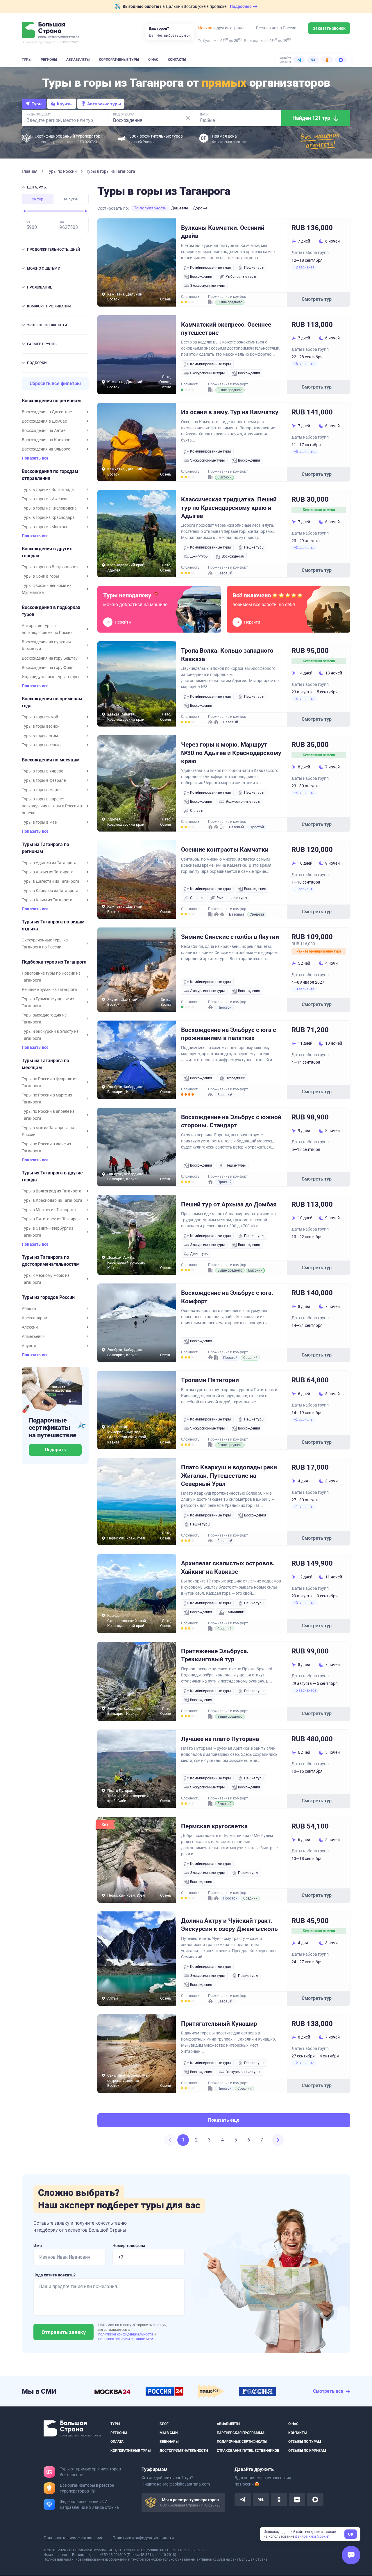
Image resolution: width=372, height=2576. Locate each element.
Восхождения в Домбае (44, 421)
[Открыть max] (315, 2500)
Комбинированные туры (210, 268)
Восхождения (201, 277)
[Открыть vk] (261, 2500)
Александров (34, 1318)
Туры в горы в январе (42, 771)
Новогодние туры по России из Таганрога (51, 977)
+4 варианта (304, 699)
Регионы (49, 60)
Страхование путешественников (248, 2451)
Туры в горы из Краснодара (48, 517)
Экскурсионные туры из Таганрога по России (45, 943)
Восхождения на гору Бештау (50, 658)
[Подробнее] (93, 2491)
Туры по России (62, 171)
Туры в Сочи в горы (40, 576)
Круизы (65, 104)
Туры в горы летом (40, 736)
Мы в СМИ (169, 2433)
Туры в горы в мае (39, 822)
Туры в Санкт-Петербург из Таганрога (48, 1232)
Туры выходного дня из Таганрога (44, 1019)
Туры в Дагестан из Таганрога (51, 881)
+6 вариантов (305, 452)
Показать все (35, 458)
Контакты (177, 60)
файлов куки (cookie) (312, 2536)
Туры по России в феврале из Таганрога (50, 1082)
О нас (153, 60)
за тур (38, 199)
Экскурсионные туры (207, 286)
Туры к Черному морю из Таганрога (46, 1279)
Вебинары (169, 2442)
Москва (205, 28)
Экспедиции (235, 1078)
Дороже (200, 208)
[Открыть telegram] (243, 2500)
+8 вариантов (305, 364)
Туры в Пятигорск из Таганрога (52, 1219)
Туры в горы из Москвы (44, 527)
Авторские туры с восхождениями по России (47, 629)
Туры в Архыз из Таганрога (48, 872)
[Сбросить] (188, 118)
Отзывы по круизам (307, 2451)
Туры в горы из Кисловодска (49, 508)
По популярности (150, 208)
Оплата (117, 2442)
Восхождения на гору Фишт (48, 667)
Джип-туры (199, 556)
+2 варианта (304, 267)
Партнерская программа (241, 2433)
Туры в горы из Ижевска (45, 499)
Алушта (29, 1346)
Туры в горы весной (41, 726)
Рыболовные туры (241, 277)
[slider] (25, 211)
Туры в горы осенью (41, 745)
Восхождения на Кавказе (46, 440)
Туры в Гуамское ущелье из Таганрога (48, 1002)
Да (151, 35)
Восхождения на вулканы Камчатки (46, 645)
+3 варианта (304, 548)
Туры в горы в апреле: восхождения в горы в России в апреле (52, 806)
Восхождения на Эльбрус (46, 449)
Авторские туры (104, 104)
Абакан (29, 1309)
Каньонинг (235, 1612)
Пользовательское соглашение (73, 2538)
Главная (30, 171)
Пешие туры (254, 268)
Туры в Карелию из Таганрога (50, 891)
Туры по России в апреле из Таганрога (48, 1115)
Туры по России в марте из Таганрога (47, 1099)
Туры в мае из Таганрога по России (48, 1131)
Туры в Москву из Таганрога (49, 1210)
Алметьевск (33, 1336)
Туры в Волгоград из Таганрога (52, 1191)
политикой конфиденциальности (126, 2334)
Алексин (30, 1327)
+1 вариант (303, 889)
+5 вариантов (305, 1690)
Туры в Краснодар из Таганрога (52, 1200)
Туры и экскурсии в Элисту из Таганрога (50, 1035)
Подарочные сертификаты (242, 2442)
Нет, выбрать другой (174, 35)
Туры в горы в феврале (44, 780)
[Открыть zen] (297, 2500)
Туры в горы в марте (41, 790)
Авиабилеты (78, 60)
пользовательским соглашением (126, 2339)
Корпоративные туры (119, 60)
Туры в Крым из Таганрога (47, 900)
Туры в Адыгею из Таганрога (49, 863)
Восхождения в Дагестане (47, 412)
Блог (164, 2424)
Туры (27, 60)
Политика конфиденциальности (143, 2538)
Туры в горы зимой (40, 717)
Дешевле (180, 208)
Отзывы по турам (305, 2442)
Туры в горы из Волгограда (48, 489)
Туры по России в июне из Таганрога (46, 1147)
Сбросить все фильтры (55, 383)
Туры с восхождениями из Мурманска (47, 589)
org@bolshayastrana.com (186, 2484)
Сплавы (197, 811)
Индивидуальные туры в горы (51, 677)
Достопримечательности (184, 2451)
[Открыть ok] (279, 2500)
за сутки (71, 199)
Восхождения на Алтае (44, 430)
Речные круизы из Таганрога (49, 989)
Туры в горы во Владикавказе (51, 567)
